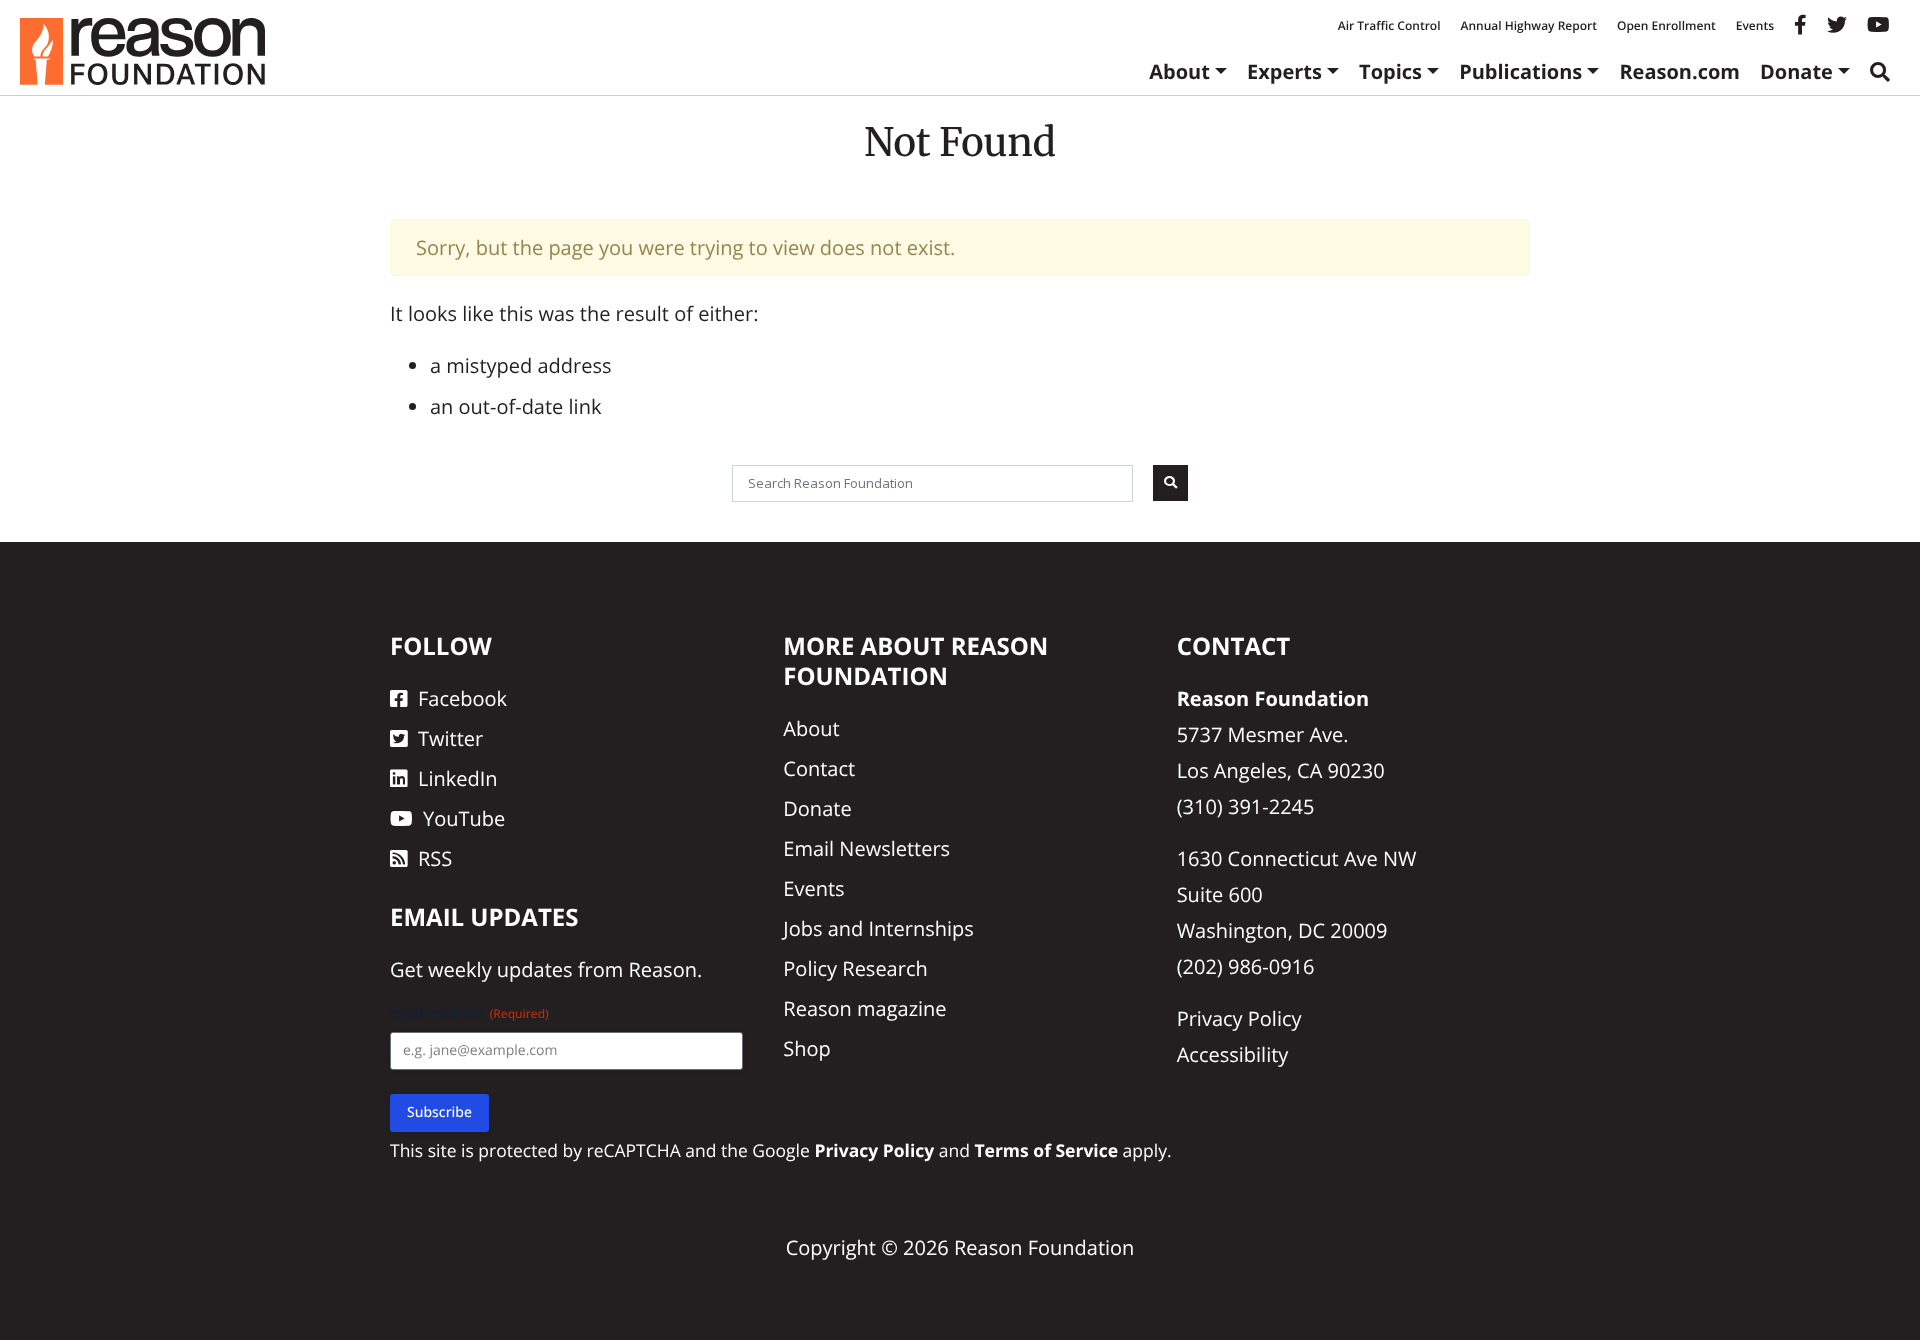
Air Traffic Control (1389, 25)
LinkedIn (458, 778)
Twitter (450, 738)
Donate (1796, 71)
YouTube (464, 818)
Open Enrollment (1666, 25)
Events (1755, 25)
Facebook (462, 698)
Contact (819, 768)
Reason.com (1679, 71)
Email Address (469, 1013)
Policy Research (855, 968)
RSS (435, 858)
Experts (1284, 71)
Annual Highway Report (1528, 25)
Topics (1390, 71)
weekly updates (500, 969)
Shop (807, 1048)
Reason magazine (864, 1008)
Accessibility (1233, 1054)
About (1179, 71)
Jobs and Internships (878, 928)
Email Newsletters (866, 848)
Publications (1520, 71)
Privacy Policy (1239, 1018)
